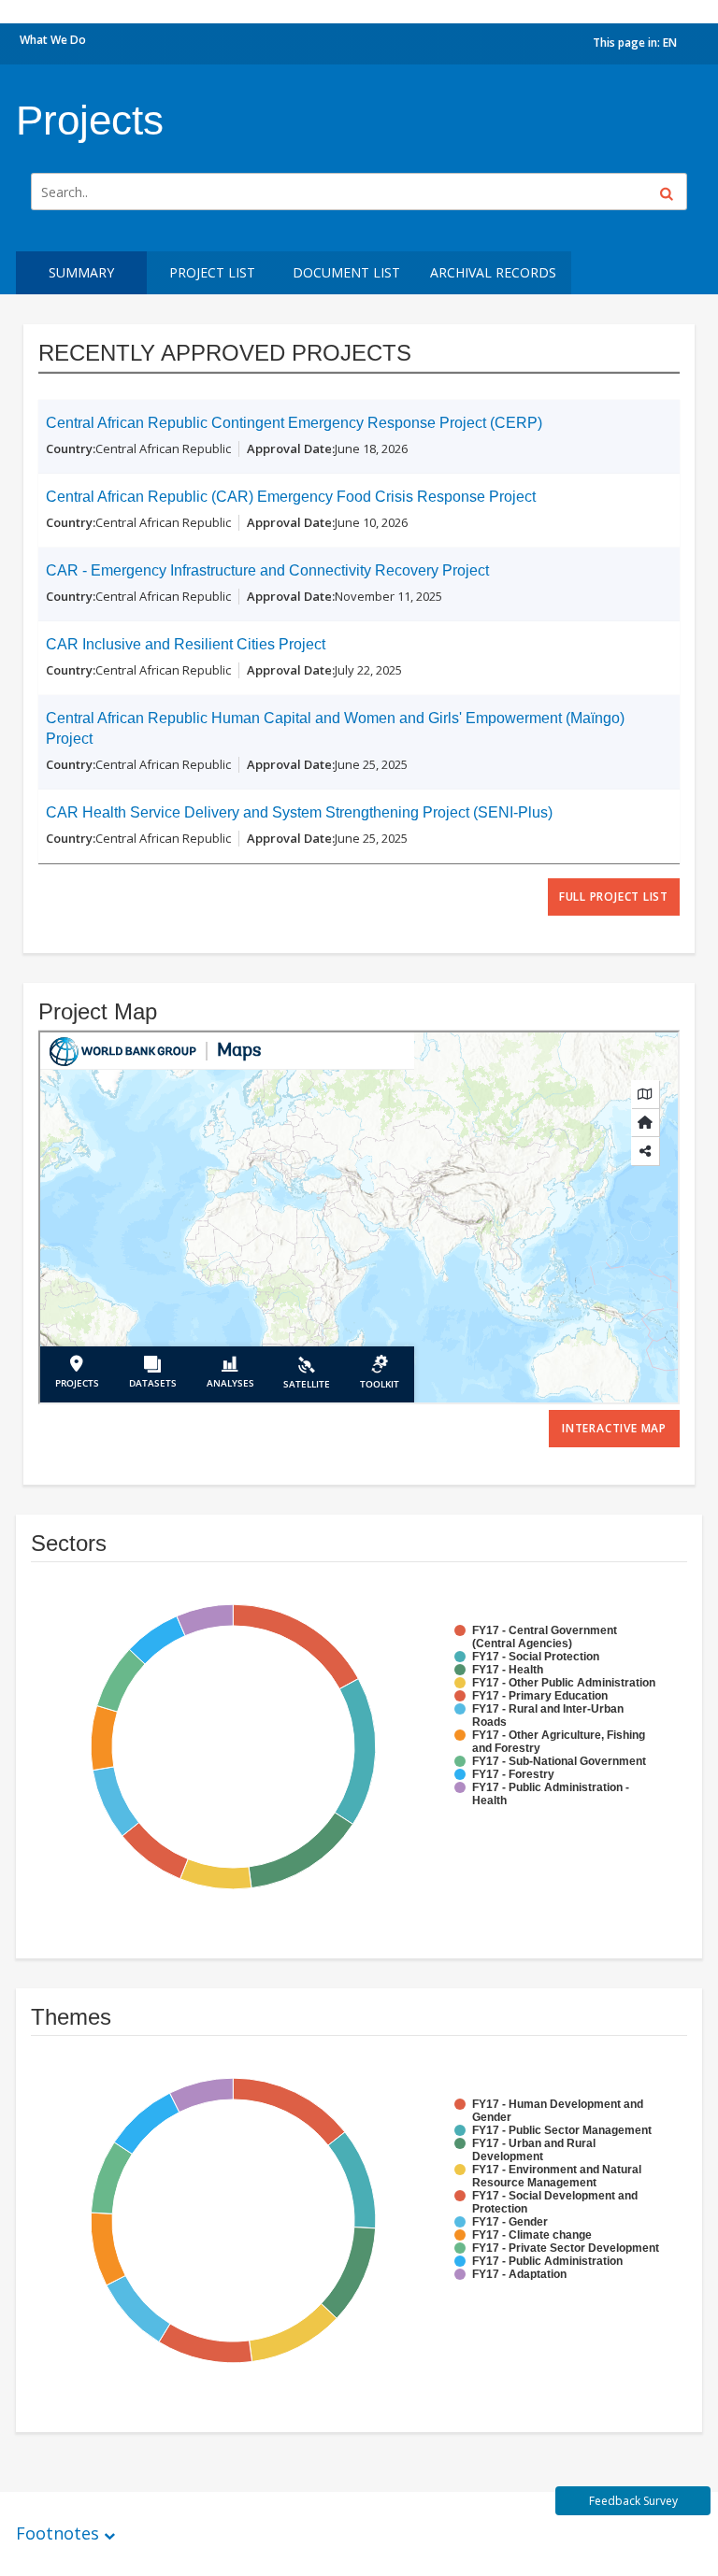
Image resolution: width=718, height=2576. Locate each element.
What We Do (53, 40)
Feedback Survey (633, 2501)
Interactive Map (614, 1428)
